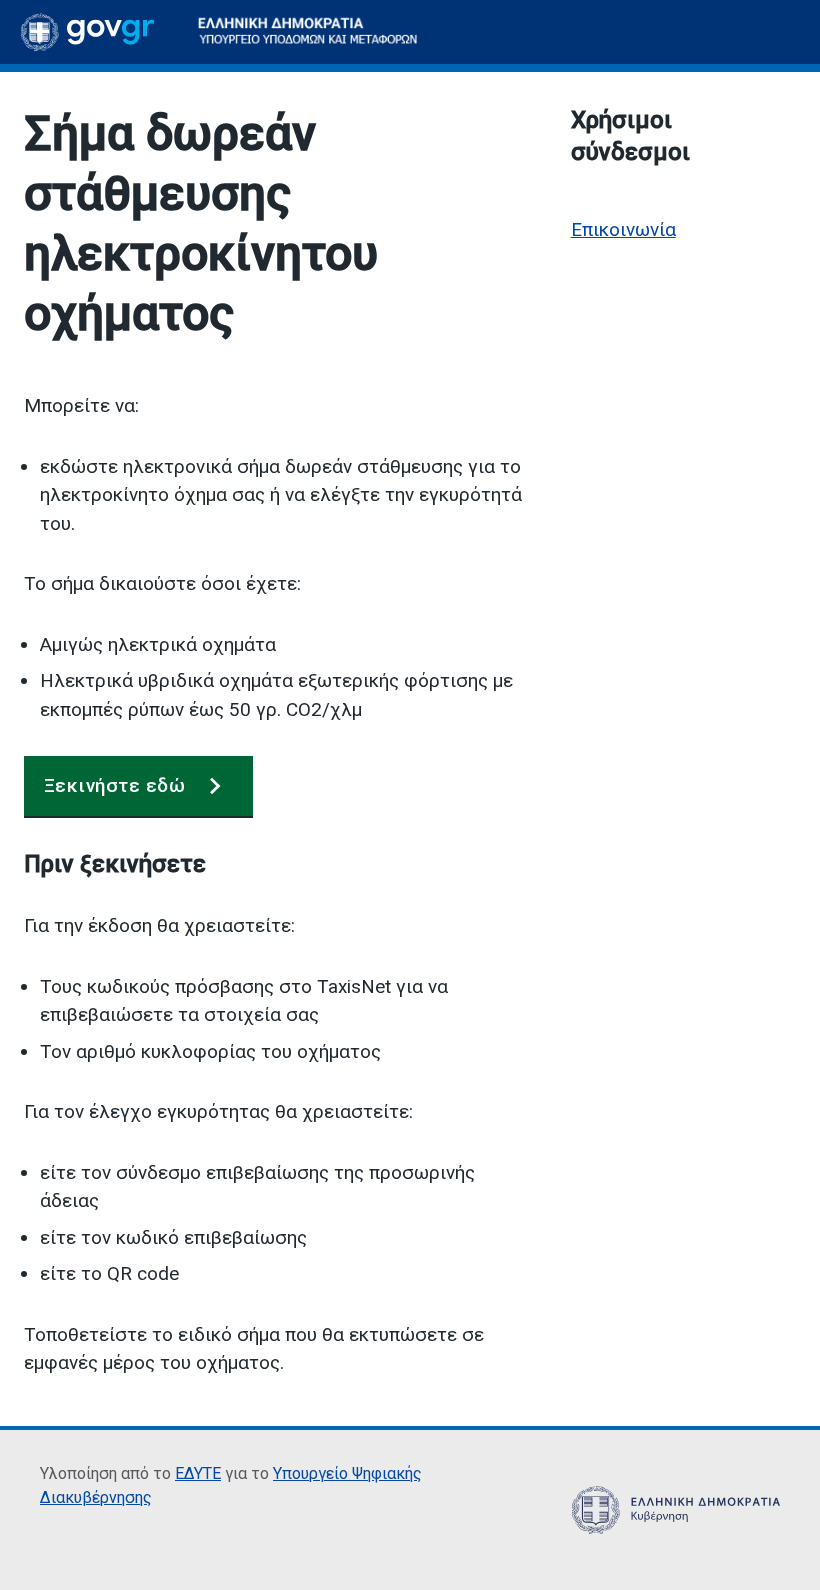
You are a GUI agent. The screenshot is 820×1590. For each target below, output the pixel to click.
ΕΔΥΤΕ (198, 1473)
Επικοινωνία (623, 229)
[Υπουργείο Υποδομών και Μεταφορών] (308, 32)
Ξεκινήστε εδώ (114, 785)
